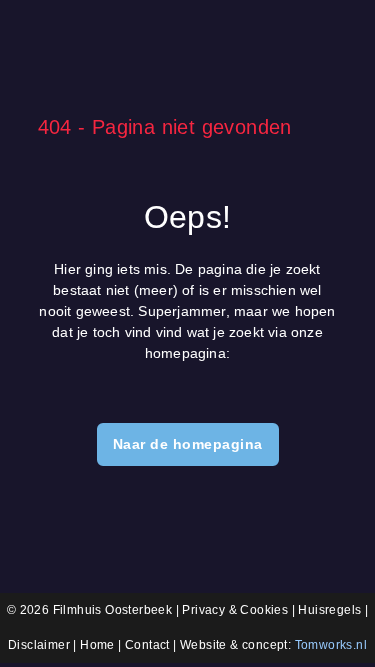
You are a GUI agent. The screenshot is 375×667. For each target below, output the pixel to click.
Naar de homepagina (188, 444)
